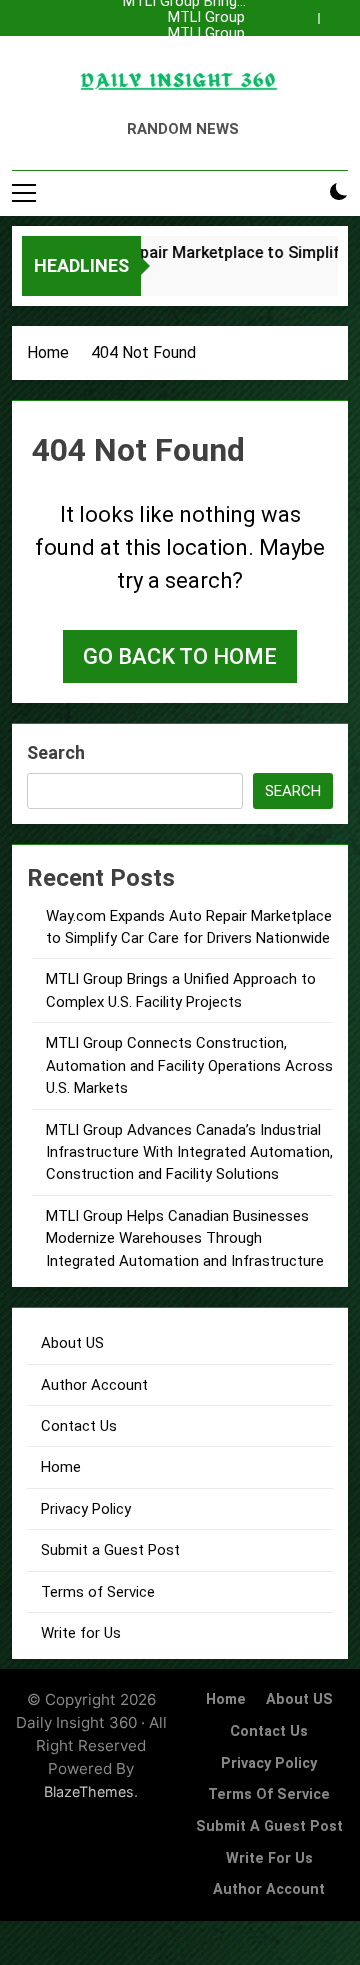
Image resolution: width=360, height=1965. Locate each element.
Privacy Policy (86, 1509)
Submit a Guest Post (110, 1550)
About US (72, 1343)
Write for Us (81, 1633)
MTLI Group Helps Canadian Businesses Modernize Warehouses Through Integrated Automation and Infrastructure (185, 1238)
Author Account (94, 1385)
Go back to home (180, 656)
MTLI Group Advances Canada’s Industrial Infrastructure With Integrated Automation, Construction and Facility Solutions (181, 34)
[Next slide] (338, 13)
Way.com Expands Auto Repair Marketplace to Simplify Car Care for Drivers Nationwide (185, 50)
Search (56, 752)
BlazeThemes (89, 1791)
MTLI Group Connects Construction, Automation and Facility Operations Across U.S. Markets (183, 18)
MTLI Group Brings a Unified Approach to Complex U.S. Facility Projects (183, 66)
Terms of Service (98, 1592)
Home (61, 1467)
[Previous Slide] (308, 13)
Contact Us (79, 1426)
